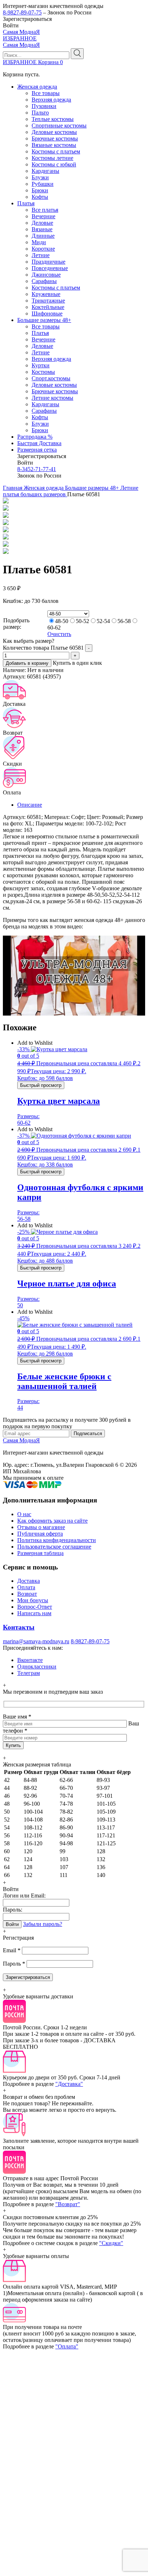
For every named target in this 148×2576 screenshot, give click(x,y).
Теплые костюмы (53, 119)
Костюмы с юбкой (54, 164)
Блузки (40, 177)
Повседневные (50, 268)
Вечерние (43, 216)
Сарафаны (44, 281)
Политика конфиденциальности (57, 1540)
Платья (26, 203)
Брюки (40, 190)
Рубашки (43, 184)
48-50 (62, 621)
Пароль (14, 1964)
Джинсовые (46, 275)
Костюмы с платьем (56, 151)
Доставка (29, 1581)
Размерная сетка (37, 450)
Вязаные (42, 229)
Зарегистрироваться (28, 1977)
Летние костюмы (52, 398)
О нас (24, 1514)
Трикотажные (48, 301)
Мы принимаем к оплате (33, 1478)
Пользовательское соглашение (54, 1547)
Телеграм (29, 1673)
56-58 (124, 621)
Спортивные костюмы (59, 126)
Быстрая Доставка (39, 443)
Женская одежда (37, 87)
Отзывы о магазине (41, 1527)
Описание (30, 805)
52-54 (103, 621)
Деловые (42, 223)
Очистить (59, 634)
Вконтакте (30, 1660)
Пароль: (13, 1910)
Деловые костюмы (54, 132)
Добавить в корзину (27, 663)
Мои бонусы (33, 1600)
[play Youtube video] (74, 976)
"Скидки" (111, 2243)
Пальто (40, 113)
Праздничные (48, 262)
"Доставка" (69, 2084)
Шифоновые (47, 313)
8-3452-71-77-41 (37, 469)
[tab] (81, 805)
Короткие (43, 249)
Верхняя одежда (51, 100)
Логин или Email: (24, 1896)
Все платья (45, 210)
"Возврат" (68, 2204)
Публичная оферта (40, 1534)
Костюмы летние (52, 158)
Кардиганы (45, 171)
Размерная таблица (40, 1553)
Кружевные (46, 294)
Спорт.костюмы (51, 378)
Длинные (43, 236)
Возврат (27, 1594)
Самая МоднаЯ (21, 32)
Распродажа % (35, 437)
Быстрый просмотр (41, 1085)
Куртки (41, 365)
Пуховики (44, 106)
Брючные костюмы (55, 138)
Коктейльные (48, 307)
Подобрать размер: (16, 624)
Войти (12, 1924)
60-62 (54, 628)
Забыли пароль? (43, 1924)
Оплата (26, 1587)
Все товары (46, 93)
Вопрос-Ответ (35, 1607)
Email (12, 1950)
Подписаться (88, 1433)
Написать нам (34, 1613)
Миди (39, 242)
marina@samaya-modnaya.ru (36, 1641)
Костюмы (43, 372)
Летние (41, 255)
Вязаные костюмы (54, 145)
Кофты (40, 197)
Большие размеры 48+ (44, 320)
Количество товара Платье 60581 (43, 648)
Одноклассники (37, 1666)
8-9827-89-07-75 (22, 12)
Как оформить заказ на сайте (52, 1521)
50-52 (82, 621)
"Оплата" (67, 2346)
